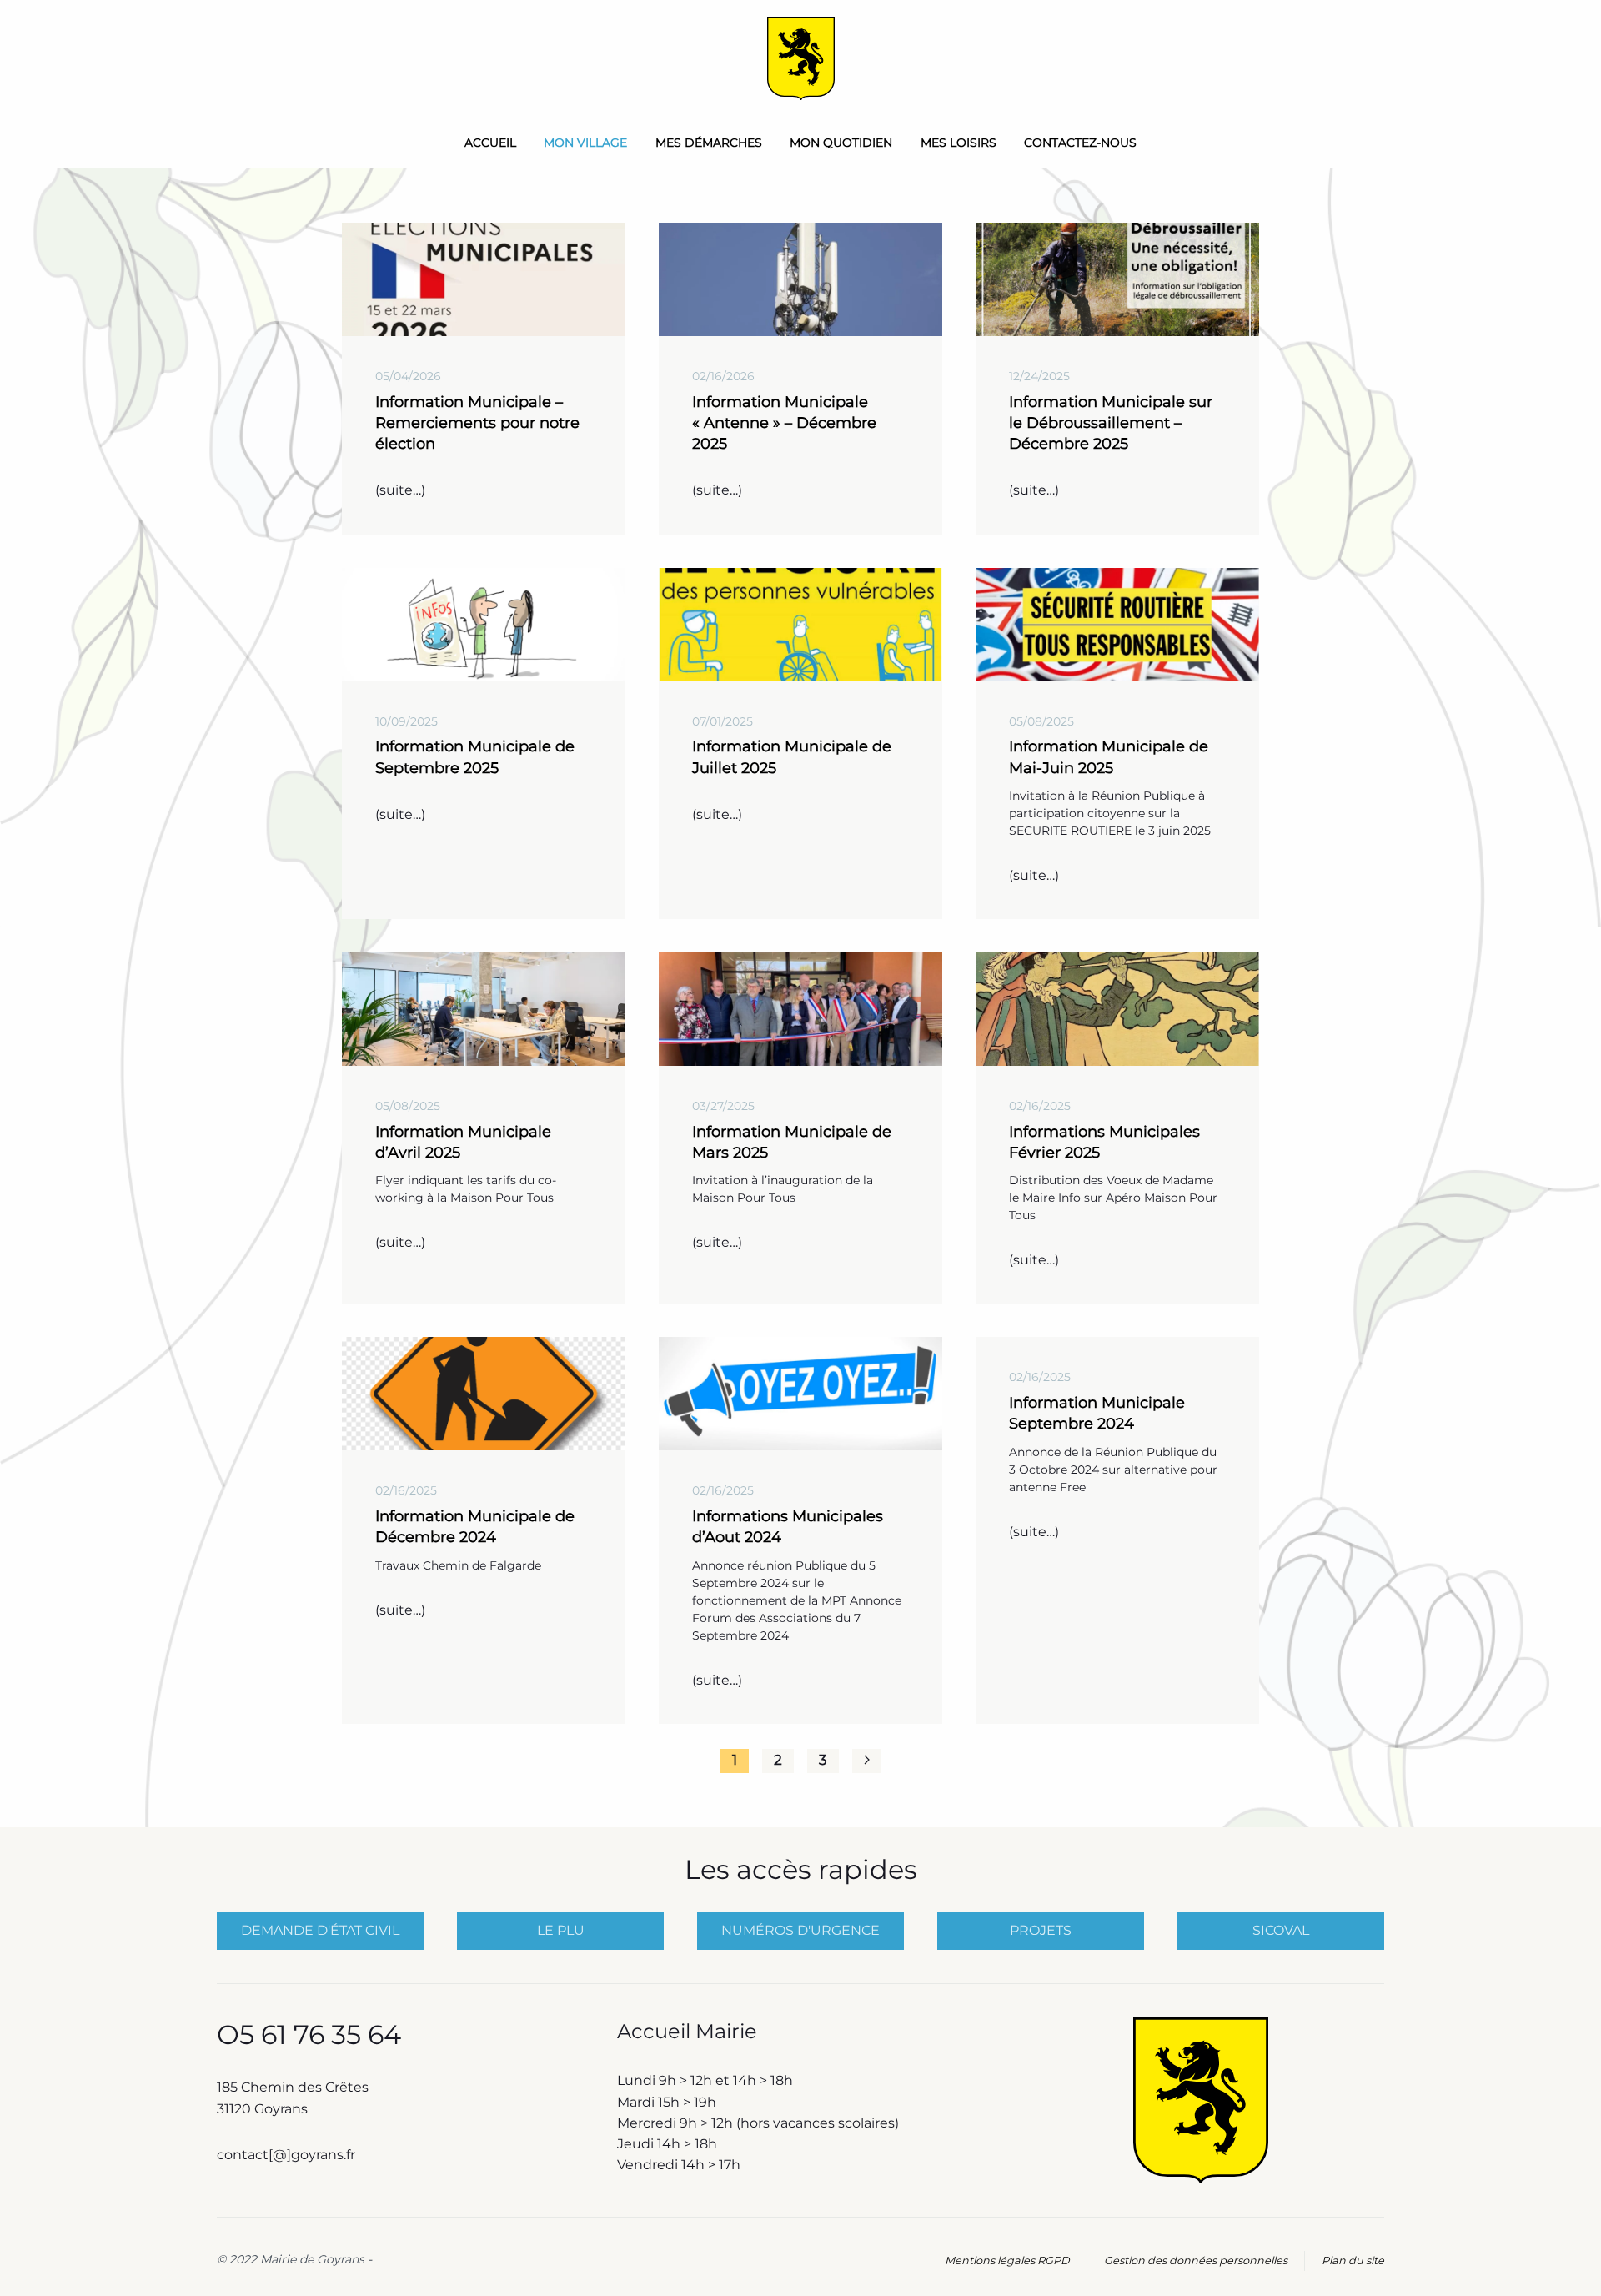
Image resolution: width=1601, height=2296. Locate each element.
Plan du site (1353, 2261)
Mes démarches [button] (709, 143)
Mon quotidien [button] (841, 143)
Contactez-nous (1080, 143)
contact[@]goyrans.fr (288, 2155)
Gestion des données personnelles (1196, 2261)
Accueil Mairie (687, 2031)
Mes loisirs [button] (959, 143)
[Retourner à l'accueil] (801, 58)
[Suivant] (867, 1761)
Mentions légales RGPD (1007, 2261)
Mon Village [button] (585, 143)
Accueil (490, 143)
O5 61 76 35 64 (309, 2035)
